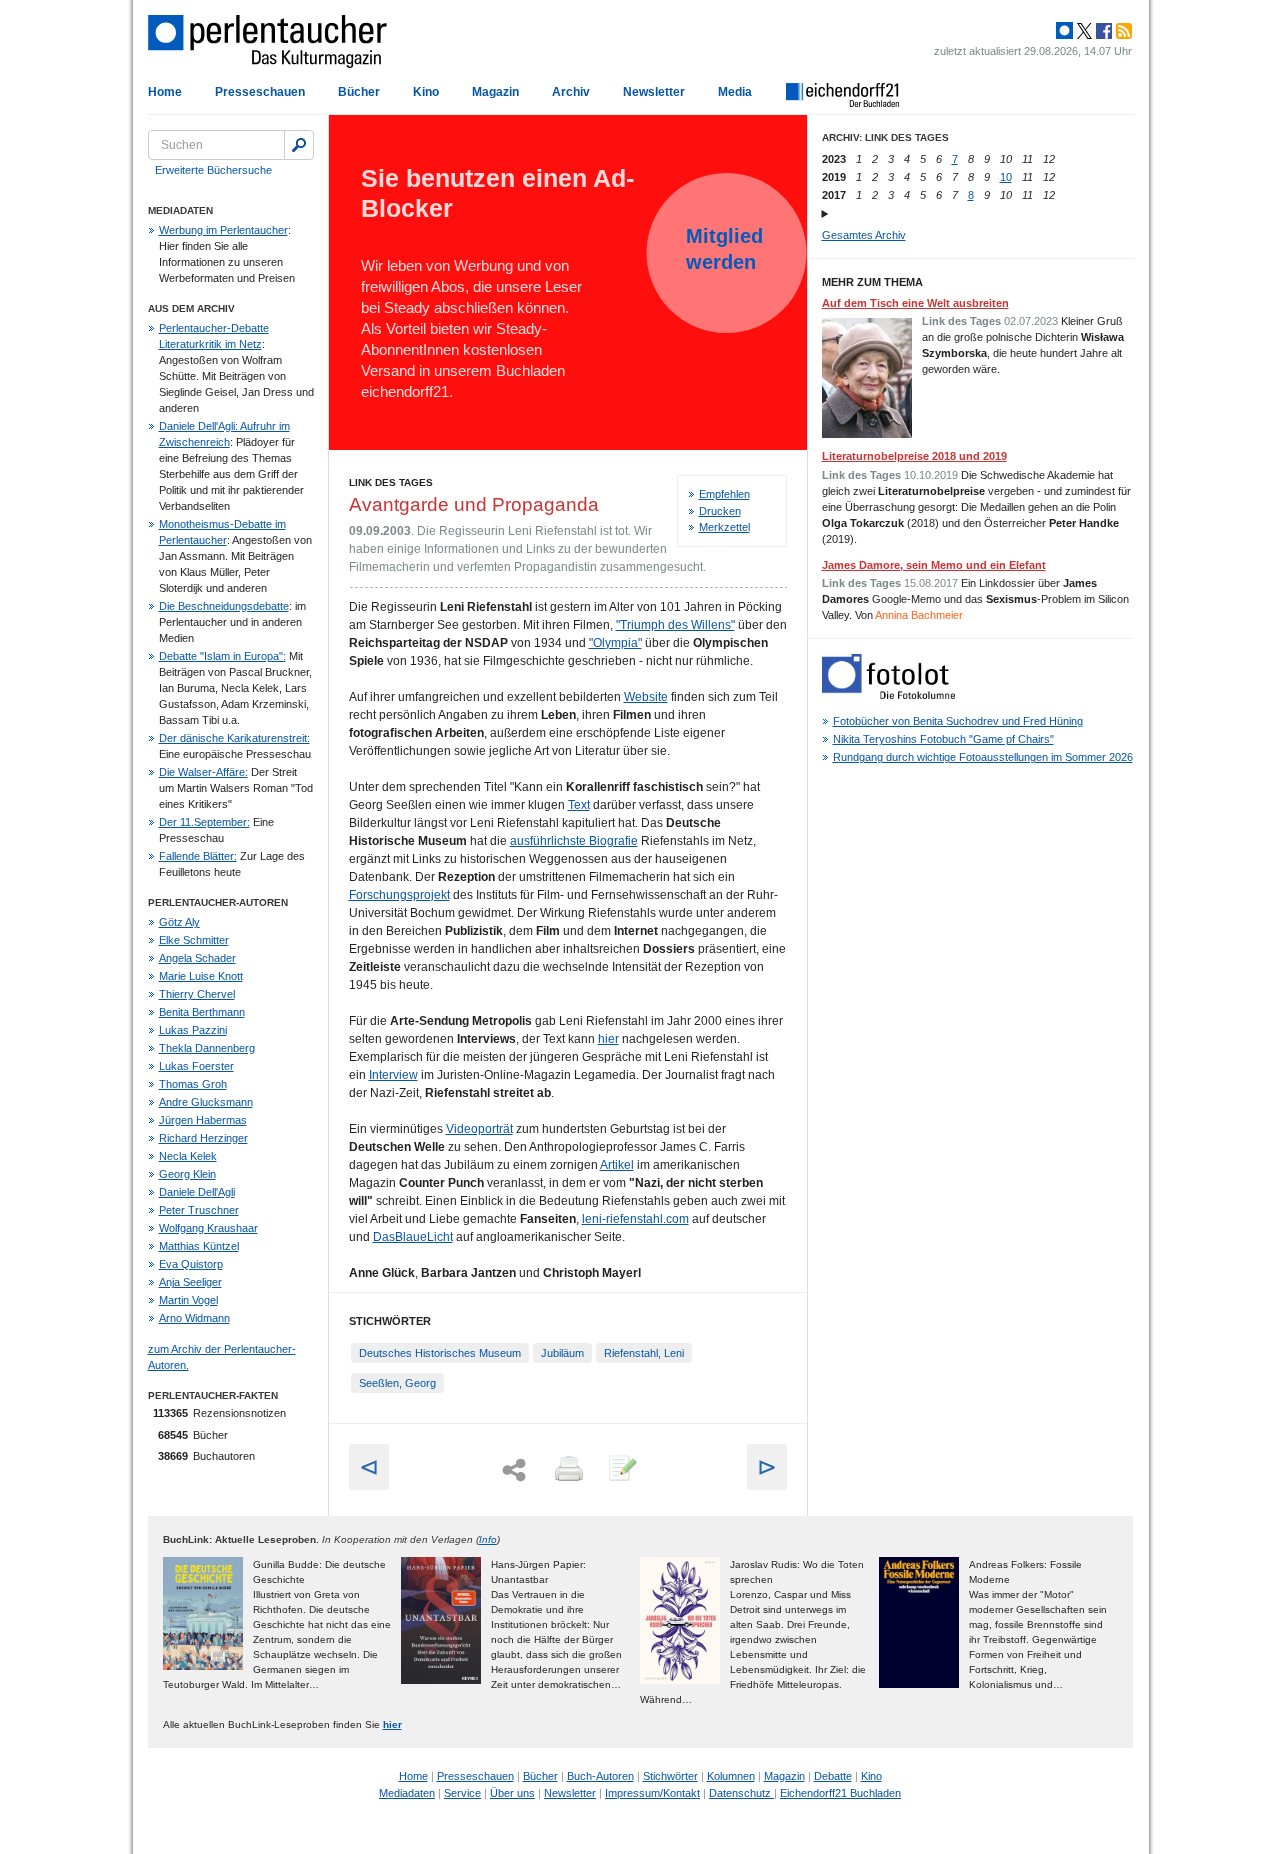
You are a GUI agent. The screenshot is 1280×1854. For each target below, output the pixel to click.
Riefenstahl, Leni (644, 1353)
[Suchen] (299, 145)
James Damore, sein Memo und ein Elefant (934, 565)
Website (646, 697)
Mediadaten (407, 1793)
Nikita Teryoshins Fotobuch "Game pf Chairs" (943, 739)
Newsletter (654, 92)
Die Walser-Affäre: (203, 772)
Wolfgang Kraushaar (208, 1228)
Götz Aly (179, 922)
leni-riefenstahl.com (635, 1219)
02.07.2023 (1031, 321)
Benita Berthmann (202, 1012)
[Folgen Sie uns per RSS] (1122, 31)
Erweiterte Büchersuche (213, 170)
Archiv (571, 92)
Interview (393, 1075)
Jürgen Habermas (203, 1120)
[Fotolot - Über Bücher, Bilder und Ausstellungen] (888, 695)
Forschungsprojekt (399, 895)
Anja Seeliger (190, 1282)
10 (1006, 177)
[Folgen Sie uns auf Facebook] (1102, 31)
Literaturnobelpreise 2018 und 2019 (914, 456)
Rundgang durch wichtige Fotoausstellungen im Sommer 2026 (983, 757)
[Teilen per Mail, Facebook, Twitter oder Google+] (514, 1470)
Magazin (495, 92)
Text (579, 805)
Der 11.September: (204, 822)
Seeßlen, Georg (397, 1383)
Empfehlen (724, 494)
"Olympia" (615, 643)
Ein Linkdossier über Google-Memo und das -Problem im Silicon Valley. (975, 599)
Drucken (720, 511)
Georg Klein (187, 1174)
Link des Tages (391, 482)
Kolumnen (731, 1776)
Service (462, 1793)
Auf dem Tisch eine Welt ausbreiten (915, 303)
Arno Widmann (194, 1318)
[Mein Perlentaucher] (1064, 31)
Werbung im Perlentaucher (223, 230)
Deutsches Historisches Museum (440, 1353)
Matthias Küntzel (199, 1246)
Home (165, 92)
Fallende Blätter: (198, 856)
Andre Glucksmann (206, 1102)
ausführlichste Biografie (574, 841)
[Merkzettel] (621, 1470)
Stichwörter (670, 1776)
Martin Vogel (188, 1300)
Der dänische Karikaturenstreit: (234, 738)
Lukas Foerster (196, 1066)
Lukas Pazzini (193, 1030)
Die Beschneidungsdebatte (224, 606)
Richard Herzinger (203, 1138)
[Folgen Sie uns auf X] (1083, 31)
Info (488, 1539)
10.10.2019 (931, 475)
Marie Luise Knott (201, 976)
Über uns (512, 1793)
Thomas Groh (193, 1084)
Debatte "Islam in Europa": (222, 656)
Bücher (359, 92)
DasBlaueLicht (413, 1237)
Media (735, 92)
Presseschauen (260, 92)
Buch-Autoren (600, 1776)
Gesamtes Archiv (864, 235)
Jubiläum (562, 1353)
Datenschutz (741, 1793)
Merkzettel (724, 527)
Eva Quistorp (191, 1264)
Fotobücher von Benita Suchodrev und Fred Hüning (958, 721)
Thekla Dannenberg (207, 1048)
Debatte (833, 1776)
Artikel (617, 1165)
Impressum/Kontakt (652, 1793)
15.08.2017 (931, 583)
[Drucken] (567, 1470)
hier (608, 1039)
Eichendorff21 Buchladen (840, 1793)
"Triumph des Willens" (675, 625)
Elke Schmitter (194, 940)
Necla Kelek (188, 1156)
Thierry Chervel (197, 994)
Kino (426, 92)
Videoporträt (479, 1129)
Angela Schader (197, 958)
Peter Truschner (199, 1210)
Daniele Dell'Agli (197, 1192)
